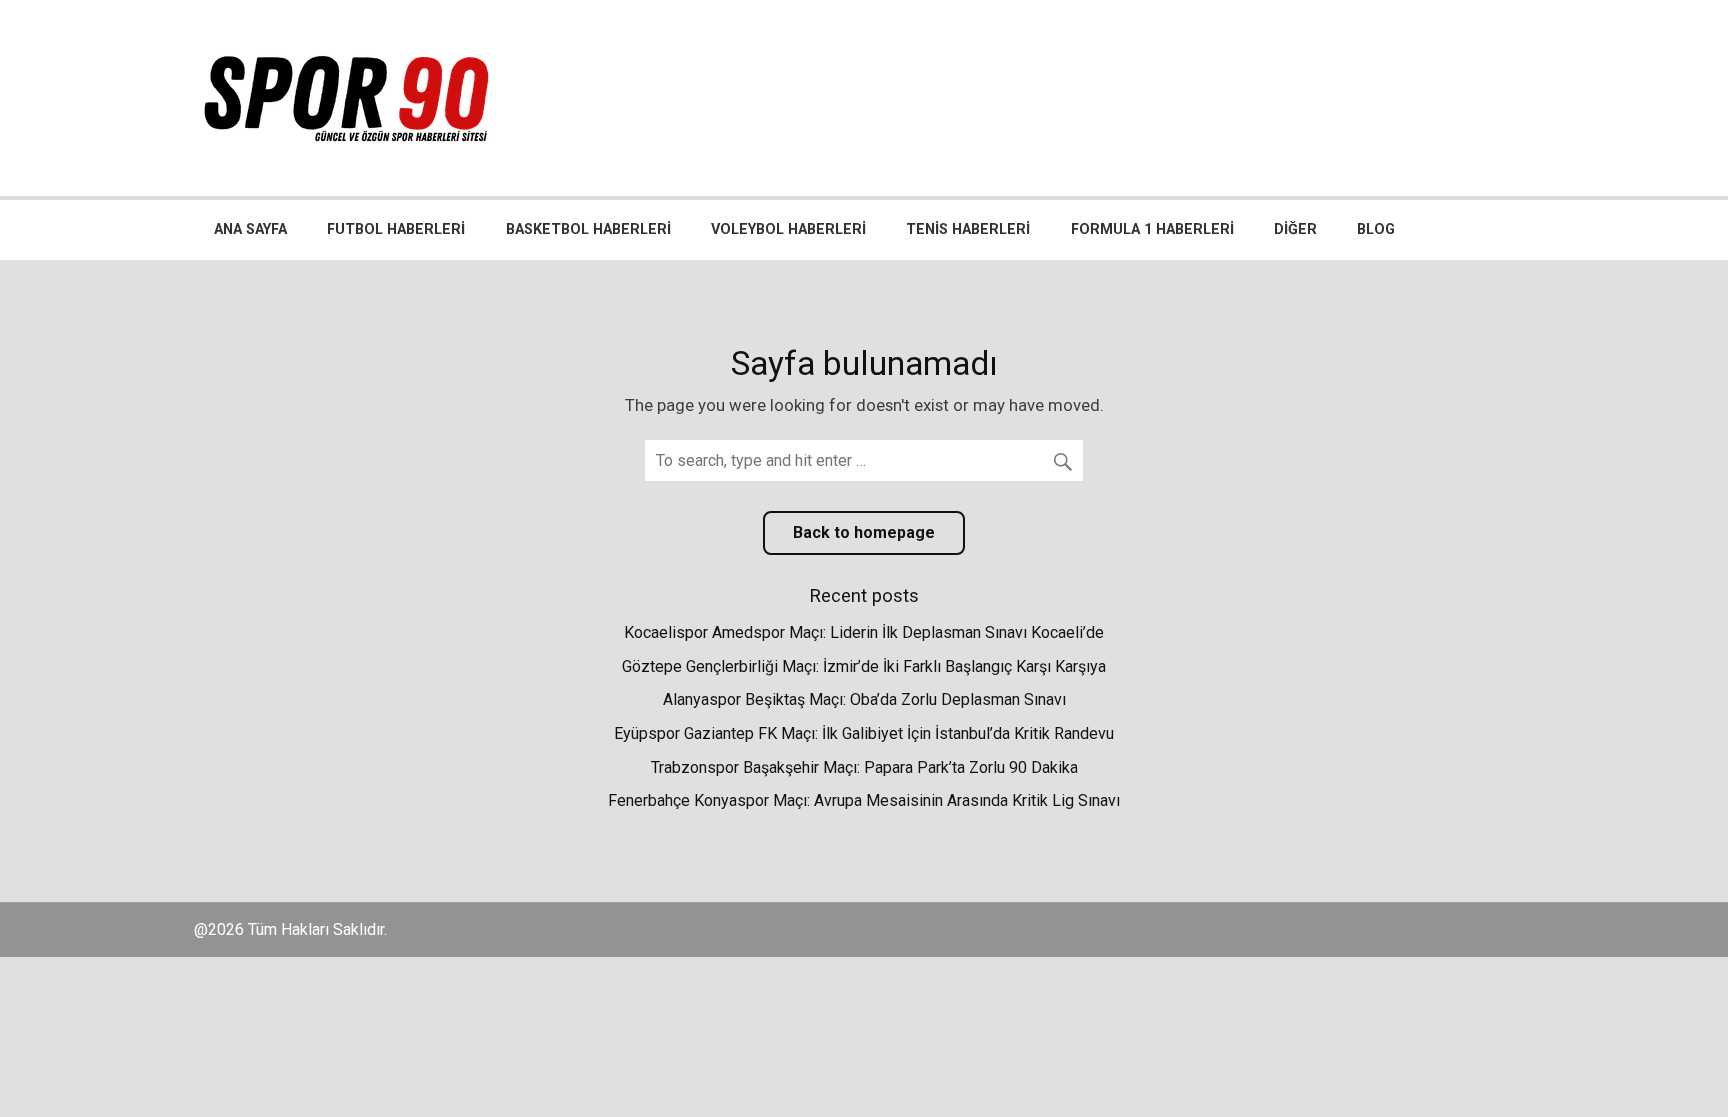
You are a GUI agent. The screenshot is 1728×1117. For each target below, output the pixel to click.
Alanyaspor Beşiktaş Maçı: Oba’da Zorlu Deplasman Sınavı (864, 699)
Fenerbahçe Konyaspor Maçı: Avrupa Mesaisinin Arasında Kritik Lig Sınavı (864, 800)
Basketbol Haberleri (588, 229)
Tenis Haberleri (968, 229)
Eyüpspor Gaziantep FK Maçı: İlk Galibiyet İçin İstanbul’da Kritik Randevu (864, 733)
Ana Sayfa (250, 229)
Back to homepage (864, 532)
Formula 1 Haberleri (1152, 229)
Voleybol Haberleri (788, 229)
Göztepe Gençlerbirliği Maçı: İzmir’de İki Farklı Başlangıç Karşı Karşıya (864, 666)
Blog (1376, 229)
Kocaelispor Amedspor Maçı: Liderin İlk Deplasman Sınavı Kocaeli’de (864, 632)
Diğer (1295, 229)
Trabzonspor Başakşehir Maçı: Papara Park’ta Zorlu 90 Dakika (864, 767)
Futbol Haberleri (396, 229)
